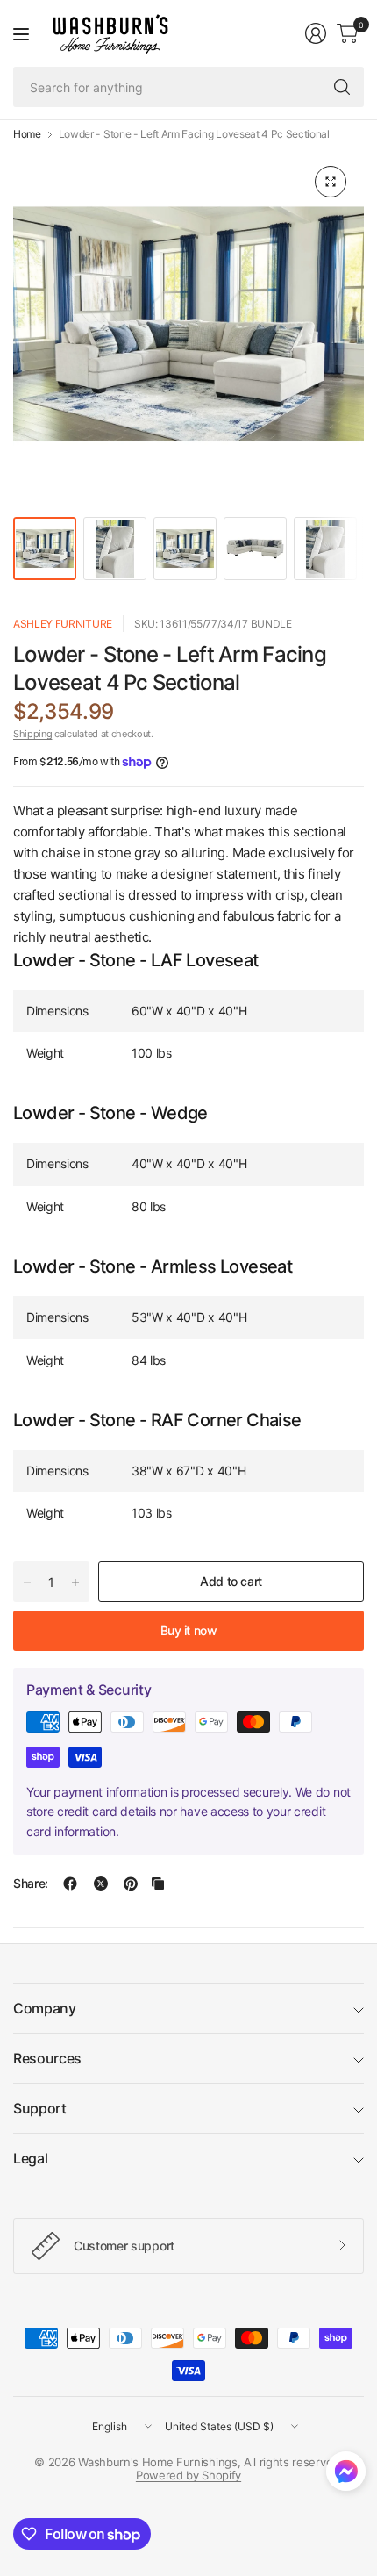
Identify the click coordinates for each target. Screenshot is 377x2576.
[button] (346, 2475)
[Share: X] (101, 1884)
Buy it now (189, 1630)
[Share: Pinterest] (131, 1884)
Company (45, 2008)
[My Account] (316, 33)
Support (40, 2108)
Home (27, 134)
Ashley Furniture (63, 624)
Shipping (32, 734)
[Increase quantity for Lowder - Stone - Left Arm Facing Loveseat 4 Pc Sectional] (75, 1582)
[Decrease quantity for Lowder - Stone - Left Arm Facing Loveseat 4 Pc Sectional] (27, 1582)
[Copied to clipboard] (158, 1884)
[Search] (342, 87)
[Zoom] (331, 182)
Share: (31, 1884)
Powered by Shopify (188, 2475)
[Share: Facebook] (70, 1884)
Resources (47, 2058)
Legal (30, 2158)
